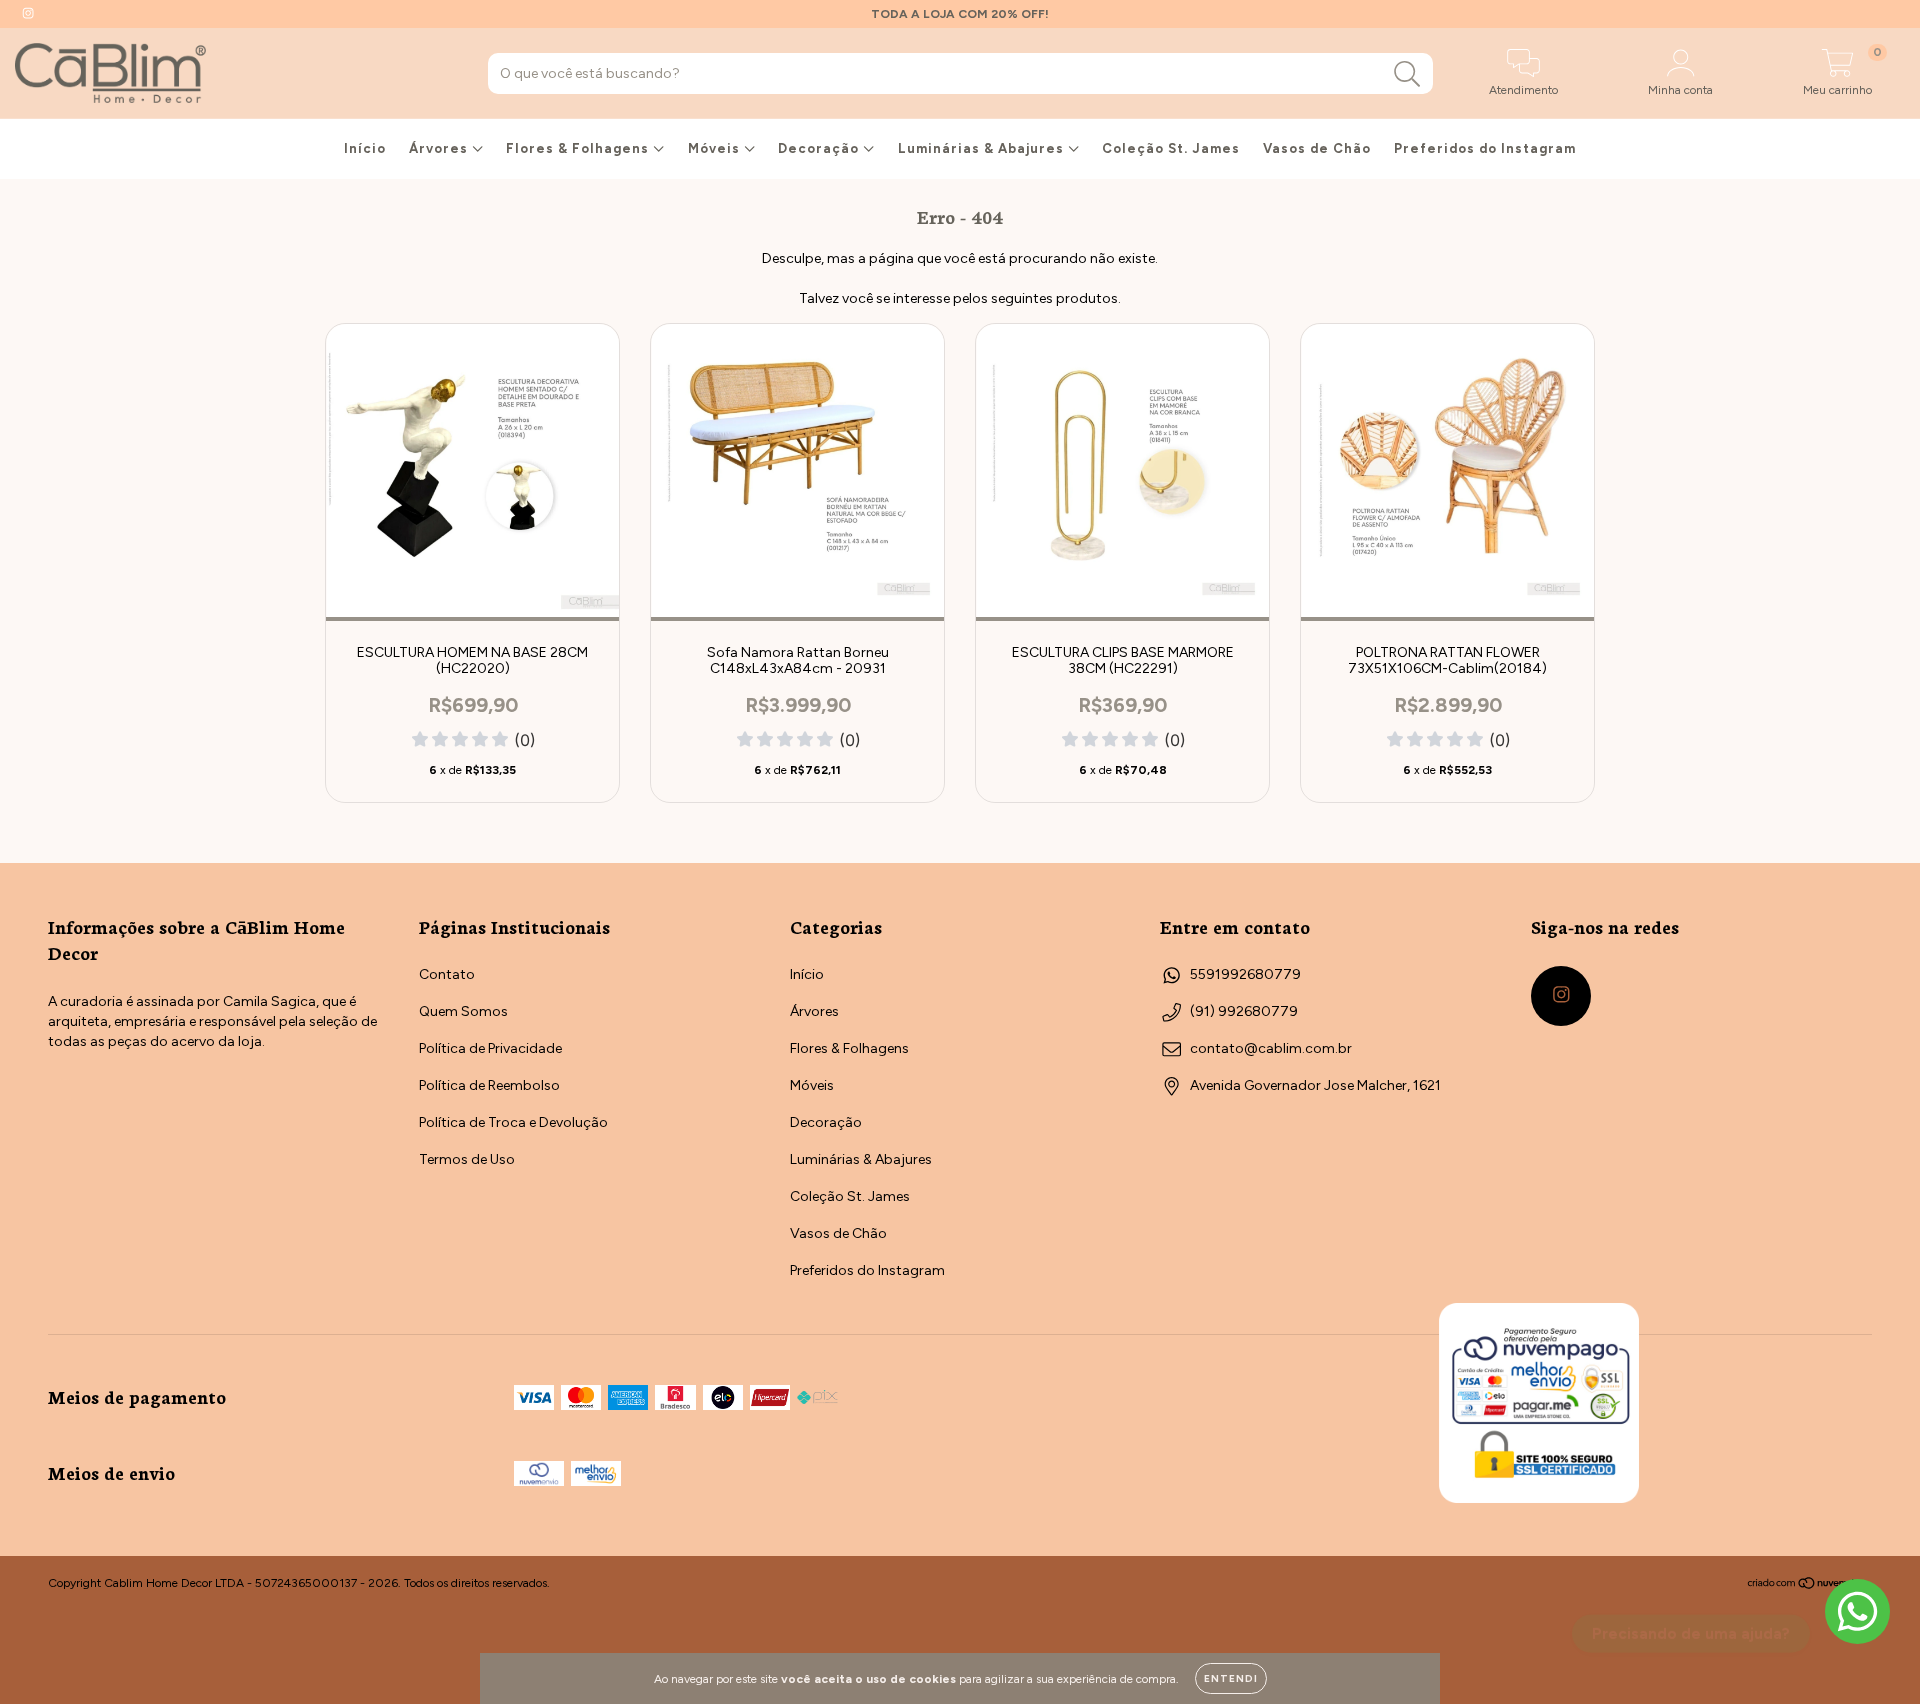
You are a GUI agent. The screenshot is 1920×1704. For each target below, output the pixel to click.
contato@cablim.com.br (1271, 1048)
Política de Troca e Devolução (513, 1122)
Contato (447, 974)
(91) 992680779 (1244, 1011)
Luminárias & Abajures (983, 148)
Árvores (440, 148)
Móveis (716, 148)
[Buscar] (1407, 74)
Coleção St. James (1171, 148)
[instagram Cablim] (28, 13)
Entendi (1231, 1678)
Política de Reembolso (489, 1085)
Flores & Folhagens (579, 148)
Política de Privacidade (490, 1048)
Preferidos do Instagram (1485, 148)
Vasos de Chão (1317, 148)
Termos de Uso (467, 1159)
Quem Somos (463, 1011)
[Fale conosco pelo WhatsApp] (1857, 1611)
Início (365, 148)
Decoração (820, 148)
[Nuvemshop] (1809, 1586)
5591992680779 (1245, 974)
